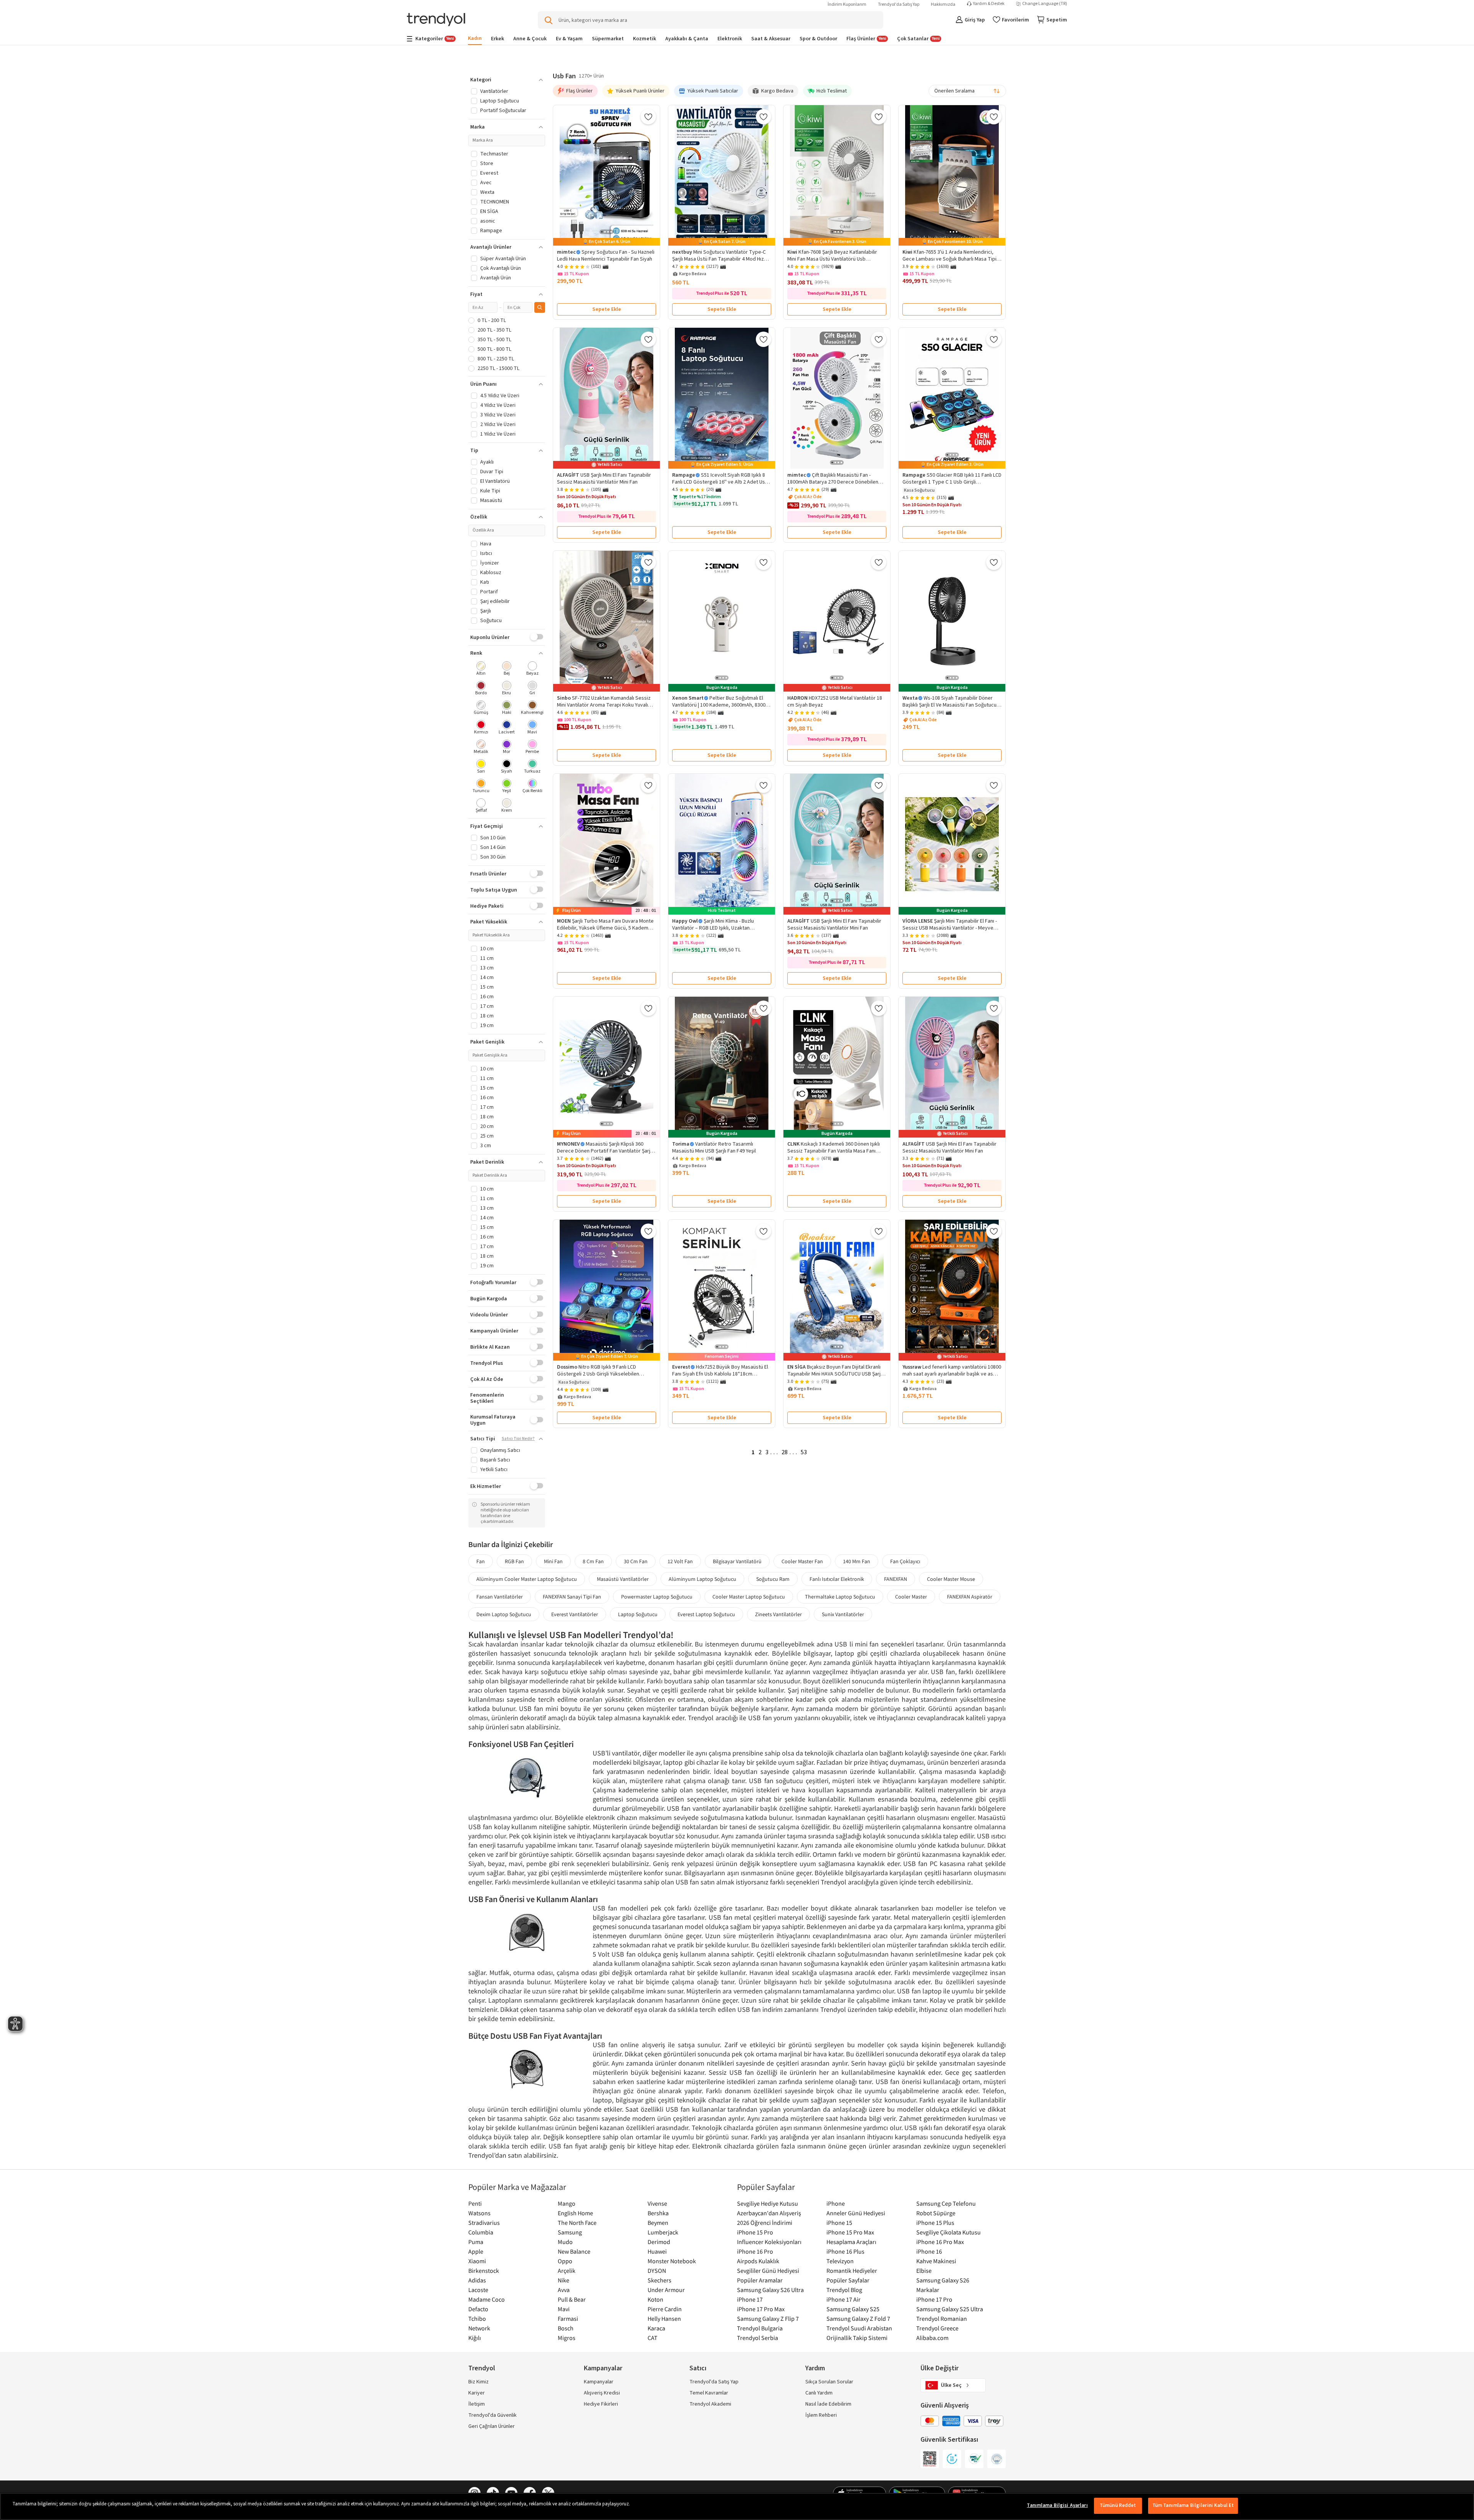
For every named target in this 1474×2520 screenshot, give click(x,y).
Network (479, 2328)
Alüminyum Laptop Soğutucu (702, 1579)
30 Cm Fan (636, 1561)
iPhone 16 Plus (845, 2251)
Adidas (477, 2280)
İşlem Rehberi (821, 2415)
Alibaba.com (932, 2338)
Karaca (656, 2328)
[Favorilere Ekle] (648, 117)
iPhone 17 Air (844, 2299)
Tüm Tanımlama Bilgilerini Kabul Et (1193, 2505)
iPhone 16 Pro (755, 2251)
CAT (653, 2338)
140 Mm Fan (857, 1561)
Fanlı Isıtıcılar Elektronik (837, 1579)
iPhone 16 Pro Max (940, 2242)
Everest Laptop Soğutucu (706, 1614)
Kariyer (477, 2393)
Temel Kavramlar (709, 2393)
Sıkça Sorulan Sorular (829, 2382)
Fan (481, 1561)
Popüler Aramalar (760, 2280)
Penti (475, 2203)
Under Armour (666, 2290)
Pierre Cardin (665, 2309)
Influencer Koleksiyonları (769, 2242)
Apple (476, 2251)
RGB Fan (514, 1561)
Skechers (659, 2280)
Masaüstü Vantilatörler (623, 1579)
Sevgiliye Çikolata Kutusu (949, 2232)
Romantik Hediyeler (852, 2271)
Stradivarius (484, 2223)
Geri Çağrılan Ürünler (492, 2426)
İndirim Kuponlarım (847, 4)
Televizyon (840, 2261)
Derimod (659, 2242)
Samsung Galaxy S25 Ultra (950, 2309)
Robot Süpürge (936, 2213)
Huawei (657, 2251)
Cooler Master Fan (802, 1561)
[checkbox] (481, 669)
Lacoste (478, 2290)
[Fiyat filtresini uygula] (540, 307)
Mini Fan (553, 1561)
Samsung (570, 2232)
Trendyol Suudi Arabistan (859, 2328)
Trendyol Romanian (942, 2319)
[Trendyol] (436, 20)
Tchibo (477, 2319)
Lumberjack (663, 2232)
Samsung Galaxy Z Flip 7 (768, 2319)
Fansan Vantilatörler (500, 1597)
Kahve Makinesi (936, 2261)
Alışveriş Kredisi (602, 2393)
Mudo (565, 2242)
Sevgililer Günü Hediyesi (768, 2271)
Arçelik (567, 2271)
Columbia (481, 2232)
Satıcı (698, 2368)
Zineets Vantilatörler (778, 1614)
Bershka (658, 2213)
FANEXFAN (896, 1579)
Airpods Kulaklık (758, 2261)
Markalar (928, 2290)
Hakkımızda (943, 4)
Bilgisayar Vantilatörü (737, 1561)
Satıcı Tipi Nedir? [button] (518, 1439)
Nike (563, 2280)
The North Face (577, 2223)
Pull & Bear (572, 2299)
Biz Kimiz (478, 2382)
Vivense (657, 2203)
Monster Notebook (672, 2261)
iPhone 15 (839, 2223)
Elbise (924, 2271)
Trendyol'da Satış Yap (899, 4)
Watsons (479, 2213)
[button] (507, 80)
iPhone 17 (750, 2299)
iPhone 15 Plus (935, 2223)
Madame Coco (487, 2299)
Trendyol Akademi (710, 2404)
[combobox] (967, 91)
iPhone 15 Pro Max (850, 2232)
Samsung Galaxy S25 (853, 2309)
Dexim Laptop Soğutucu (504, 1614)
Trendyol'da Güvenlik (492, 2415)
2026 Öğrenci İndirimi (765, 2223)
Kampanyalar (599, 2382)
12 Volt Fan (680, 1561)
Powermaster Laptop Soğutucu (657, 1597)
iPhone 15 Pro (755, 2232)
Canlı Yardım (819, 2393)
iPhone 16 (929, 2251)
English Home (575, 2213)
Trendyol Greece (937, 2328)
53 (804, 1452)
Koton (655, 2299)
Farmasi (568, 2319)
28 (785, 1452)
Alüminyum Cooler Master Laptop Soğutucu (527, 1579)
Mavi (564, 2309)
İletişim (477, 2404)
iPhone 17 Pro (934, 2299)
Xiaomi (477, 2261)
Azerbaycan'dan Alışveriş (769, 2213)
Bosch (566, 2328)
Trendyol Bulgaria (760, 2328)
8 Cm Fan (593, 1561)
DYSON (657, 2271)
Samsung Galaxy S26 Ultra (770, 2290)
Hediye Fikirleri (601, 2404)
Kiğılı (475, 2338)
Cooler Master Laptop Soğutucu (749, 1597)
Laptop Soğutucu (638, 1614)
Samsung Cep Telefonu (946, 2203)
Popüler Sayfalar (848, 2280)
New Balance (574, 2251)
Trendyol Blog (844, 2290)
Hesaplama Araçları (851, 2242)
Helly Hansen (664, 2319)
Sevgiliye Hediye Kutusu (768, 2203)
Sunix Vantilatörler (843, 1614)
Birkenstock (484, 2271)
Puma (476, 2242)
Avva (564, 2290)
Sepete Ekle (607, 309)
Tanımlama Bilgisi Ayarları (1057, 2505)
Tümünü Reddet (1118, 2505)
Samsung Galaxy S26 (943, 2280)
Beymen (658, 2223)
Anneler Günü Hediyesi (856, 2213)
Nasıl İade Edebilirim (828, 2404)
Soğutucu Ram (773, 1579)
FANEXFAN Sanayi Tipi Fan (572, 1597)
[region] (737, 2506)
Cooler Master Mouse (951, 1579)
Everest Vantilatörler (575, 1614)
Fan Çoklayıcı (905, 1561)
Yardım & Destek (989, 4)
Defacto (478, 2309)
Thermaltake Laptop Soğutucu (840, 1597)
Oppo (565, 2261)
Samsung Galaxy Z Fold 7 (858, 2319)
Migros (567, 2338)
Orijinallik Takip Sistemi (857, 2338)
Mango (567, 2203)
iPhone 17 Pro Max (761, 2309)
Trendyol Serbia (758, 2338)
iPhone (836, 2203)
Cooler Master (911, 1597)
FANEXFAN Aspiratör (970, 1597)
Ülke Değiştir (939, 2368)
